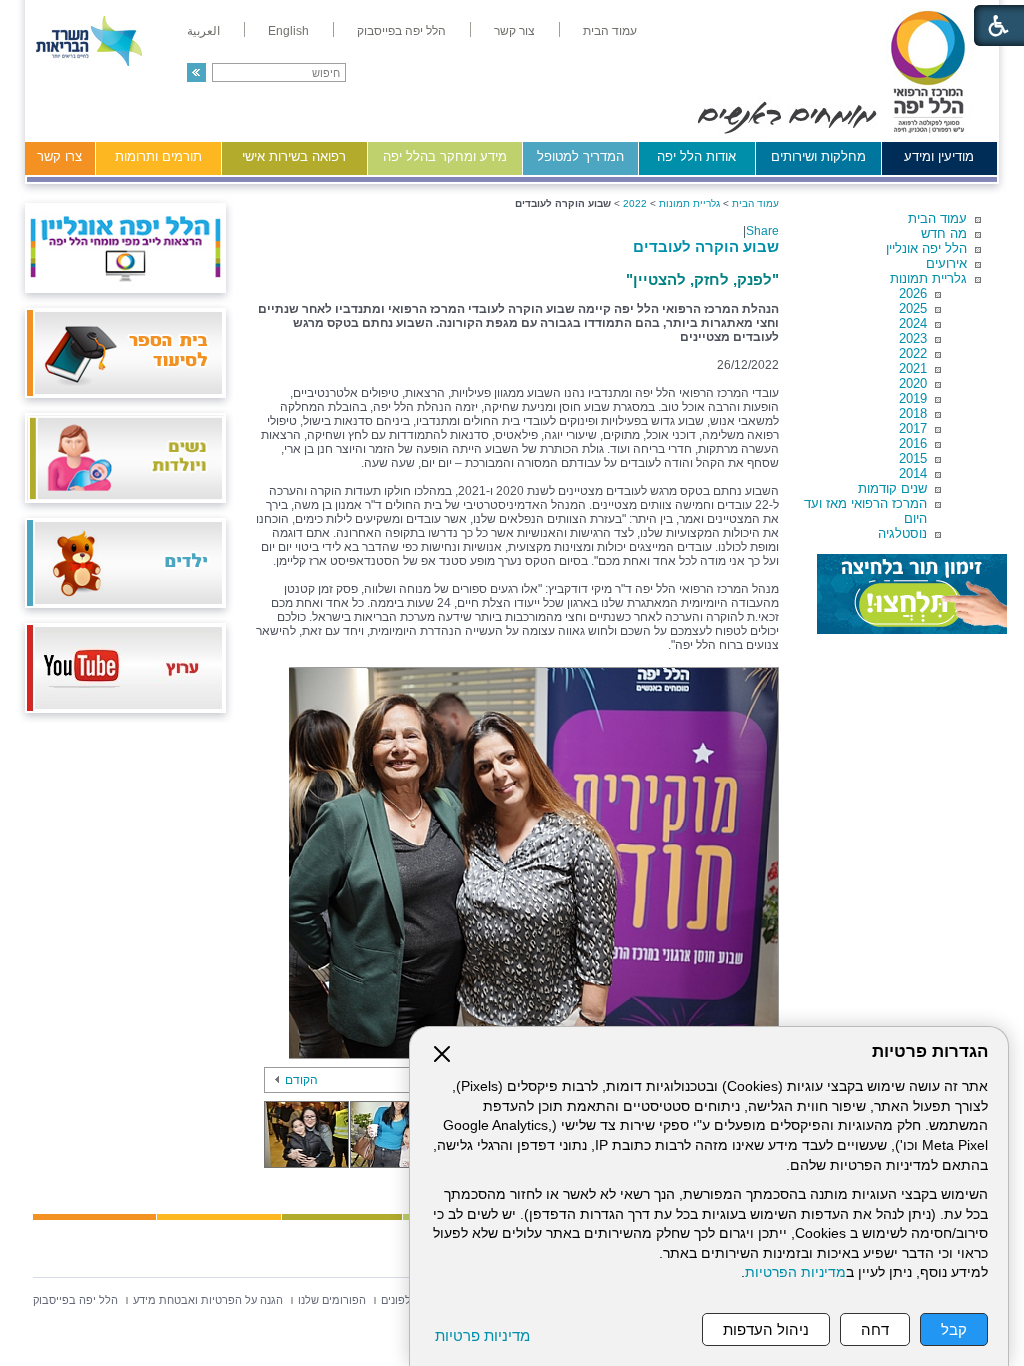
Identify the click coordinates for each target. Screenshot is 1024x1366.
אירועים (946, 263)
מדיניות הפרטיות (795, 1272)
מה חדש (944, 233)
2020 (913, 383)
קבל (954, 1329)
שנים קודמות (892, 488)
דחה (875, 1329)
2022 (913, 353)
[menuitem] (610, 31)
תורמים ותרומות (158, 156)
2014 (913, 473)
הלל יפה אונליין (926, 248)
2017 (913, 428)
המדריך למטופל (580, 156)
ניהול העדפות (766, 1329)
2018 (913, 413)
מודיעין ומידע (939, 156)
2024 (913, 323)
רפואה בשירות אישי (294, 156)
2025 (913, 308)
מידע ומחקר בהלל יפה (445, 156)
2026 (913, 293)
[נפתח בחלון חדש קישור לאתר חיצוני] (912, 594)
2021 (913, 368)
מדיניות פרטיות (482, 1335)
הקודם (301, 1080)
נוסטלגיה (902, 533)
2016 (913, 443)
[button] (196, 72)
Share (762, 231)
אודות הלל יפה (696, 156)
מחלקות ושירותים (818, 156)
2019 (913, 398)
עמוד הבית (937, 218)
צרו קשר (59, 156)
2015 (913, 458)
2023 (913, 338)
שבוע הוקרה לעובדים (706, 246)
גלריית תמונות (928, 278)
